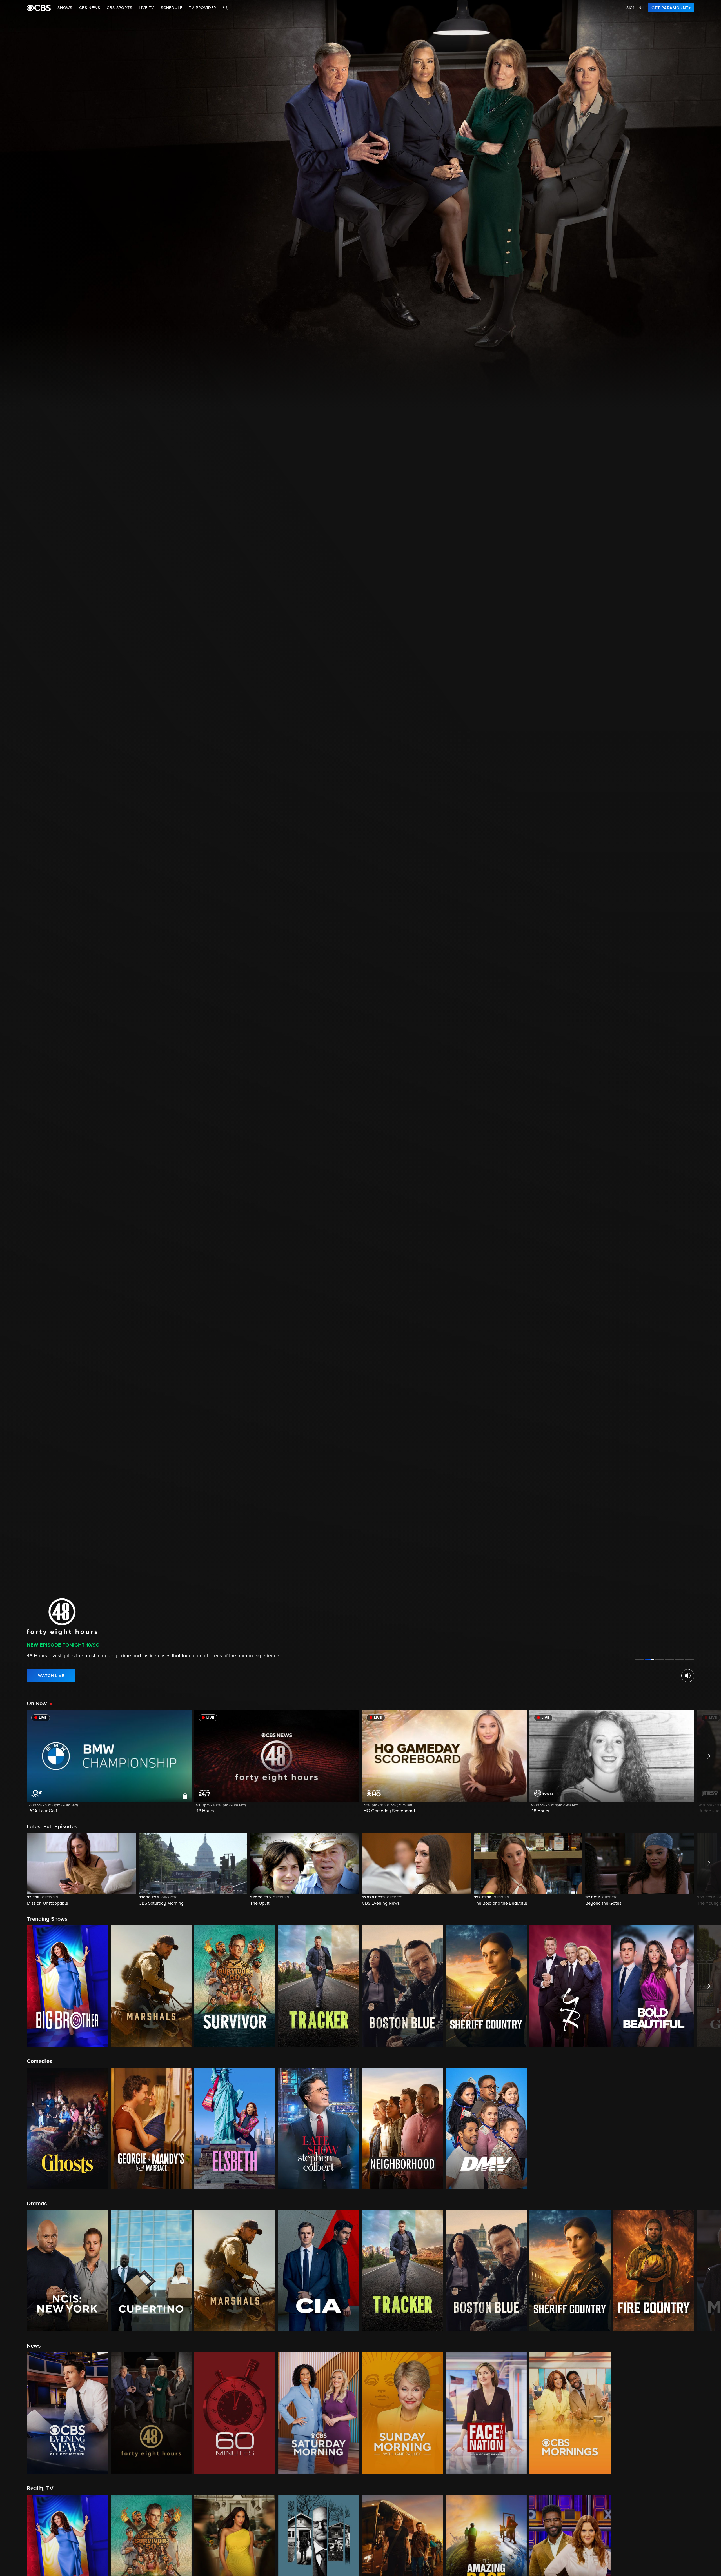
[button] (109, 1765)
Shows (65, 8)
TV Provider (203, 8)
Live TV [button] (146, 8)
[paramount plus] (39, 8)
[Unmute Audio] (688, 1676)
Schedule (172, 8)
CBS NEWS (90, 8)
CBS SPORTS (119, 8)
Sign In (634, 8)
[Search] (226, 8)
